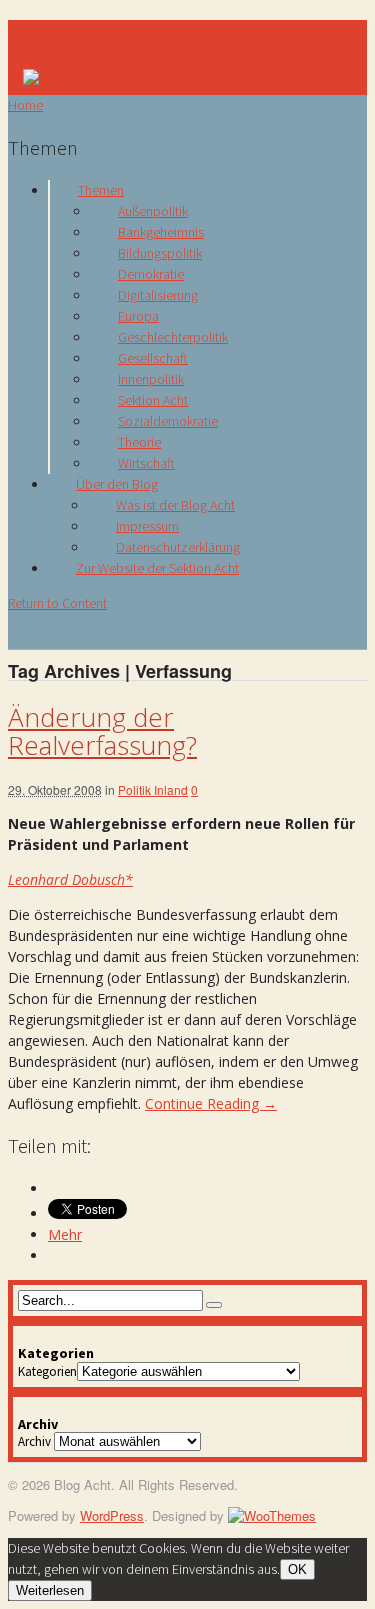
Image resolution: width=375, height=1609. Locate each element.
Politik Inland (153, 789)
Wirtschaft (146, 463)
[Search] (214, 1305)
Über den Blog (117, 484)
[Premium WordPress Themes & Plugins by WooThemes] (272, 1515)
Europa (138, 316)
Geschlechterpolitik (173, 337)
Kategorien (47, 1371)
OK (297, 1569)
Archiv (34, 1441)
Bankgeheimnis (161, 232)
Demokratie (151, 274)
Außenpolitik (153, 211)
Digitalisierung (158, 295)
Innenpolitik (151, 379)
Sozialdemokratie (168, 421)
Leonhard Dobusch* (70, 879)
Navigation (51, 31)
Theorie (139, 442)
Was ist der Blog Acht (175, 505)
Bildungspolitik (160, 253)
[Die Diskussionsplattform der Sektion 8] (58, 79)
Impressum (147, 526)
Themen (101, 190)
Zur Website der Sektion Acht (157, 568)
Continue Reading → (211, 1103)
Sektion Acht (153, 400)
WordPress (112, 1515)
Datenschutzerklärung (178, 547)
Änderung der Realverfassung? (102, 731)
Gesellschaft (153, 358)
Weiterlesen (50, 1590)
